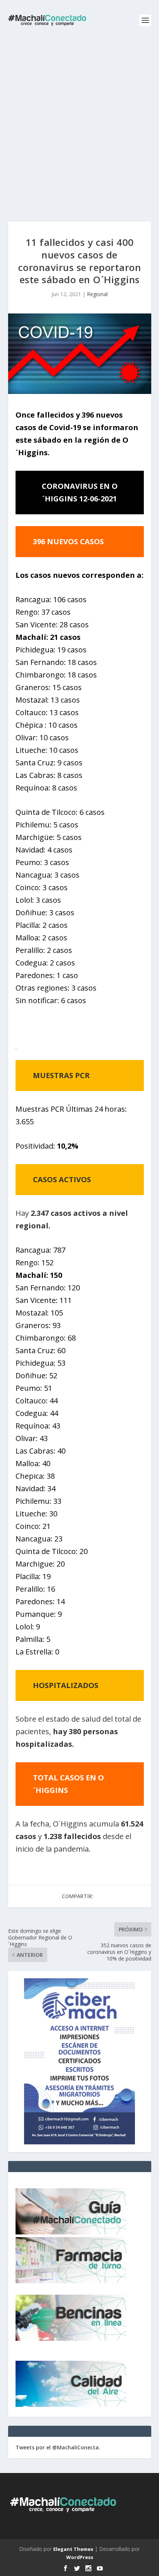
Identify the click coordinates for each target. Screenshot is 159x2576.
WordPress (80, 2557)
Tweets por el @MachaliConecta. (58, 2447)
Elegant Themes (73, 2549)
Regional (97, 294)
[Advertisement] (79, 124)
